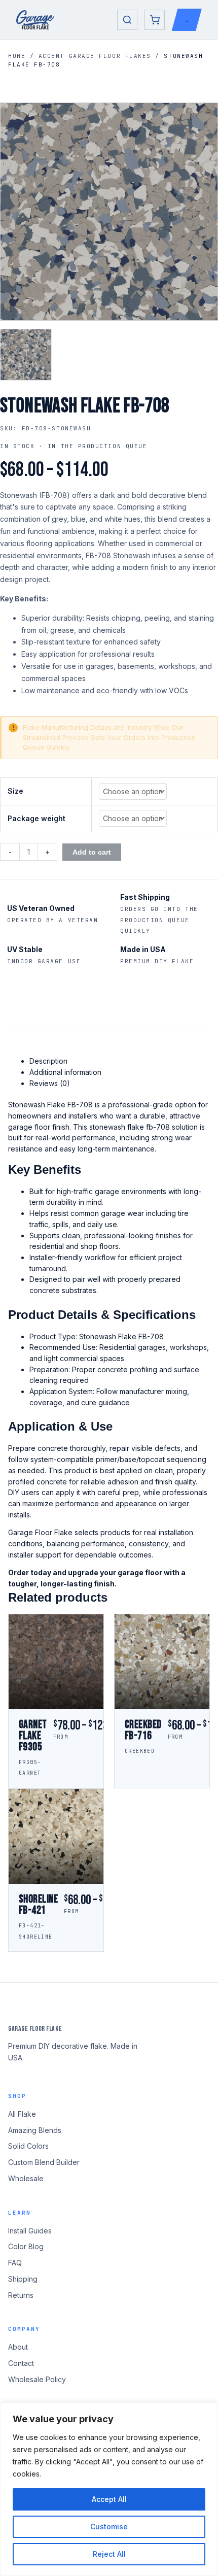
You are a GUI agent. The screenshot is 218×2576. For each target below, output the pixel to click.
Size (15, 791)
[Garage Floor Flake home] (35, 20)
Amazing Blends (35, 2130)
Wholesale (26, 2178)
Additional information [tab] (65, 1072)
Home (17, 56)
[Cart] (155, 20)
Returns (21, 2295)
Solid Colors (28, 2146)
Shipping (23, 2279)
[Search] (127, 20)
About (18, 2347)
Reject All (109, 2554)
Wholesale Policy (37, 2379)
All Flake (22, 2114)
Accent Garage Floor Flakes (95, 56)
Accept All (109, 2499)
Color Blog (26, 2246)
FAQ (15, 2263)
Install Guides (30, 2231)
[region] (109, 2489)
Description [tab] (48, 1061)
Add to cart (92, 852)
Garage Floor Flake (35, 2029)
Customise (109, 2527)
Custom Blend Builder (44, 2162)
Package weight (37, 818)
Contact (21, 2363)
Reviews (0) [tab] (50, 1083)
